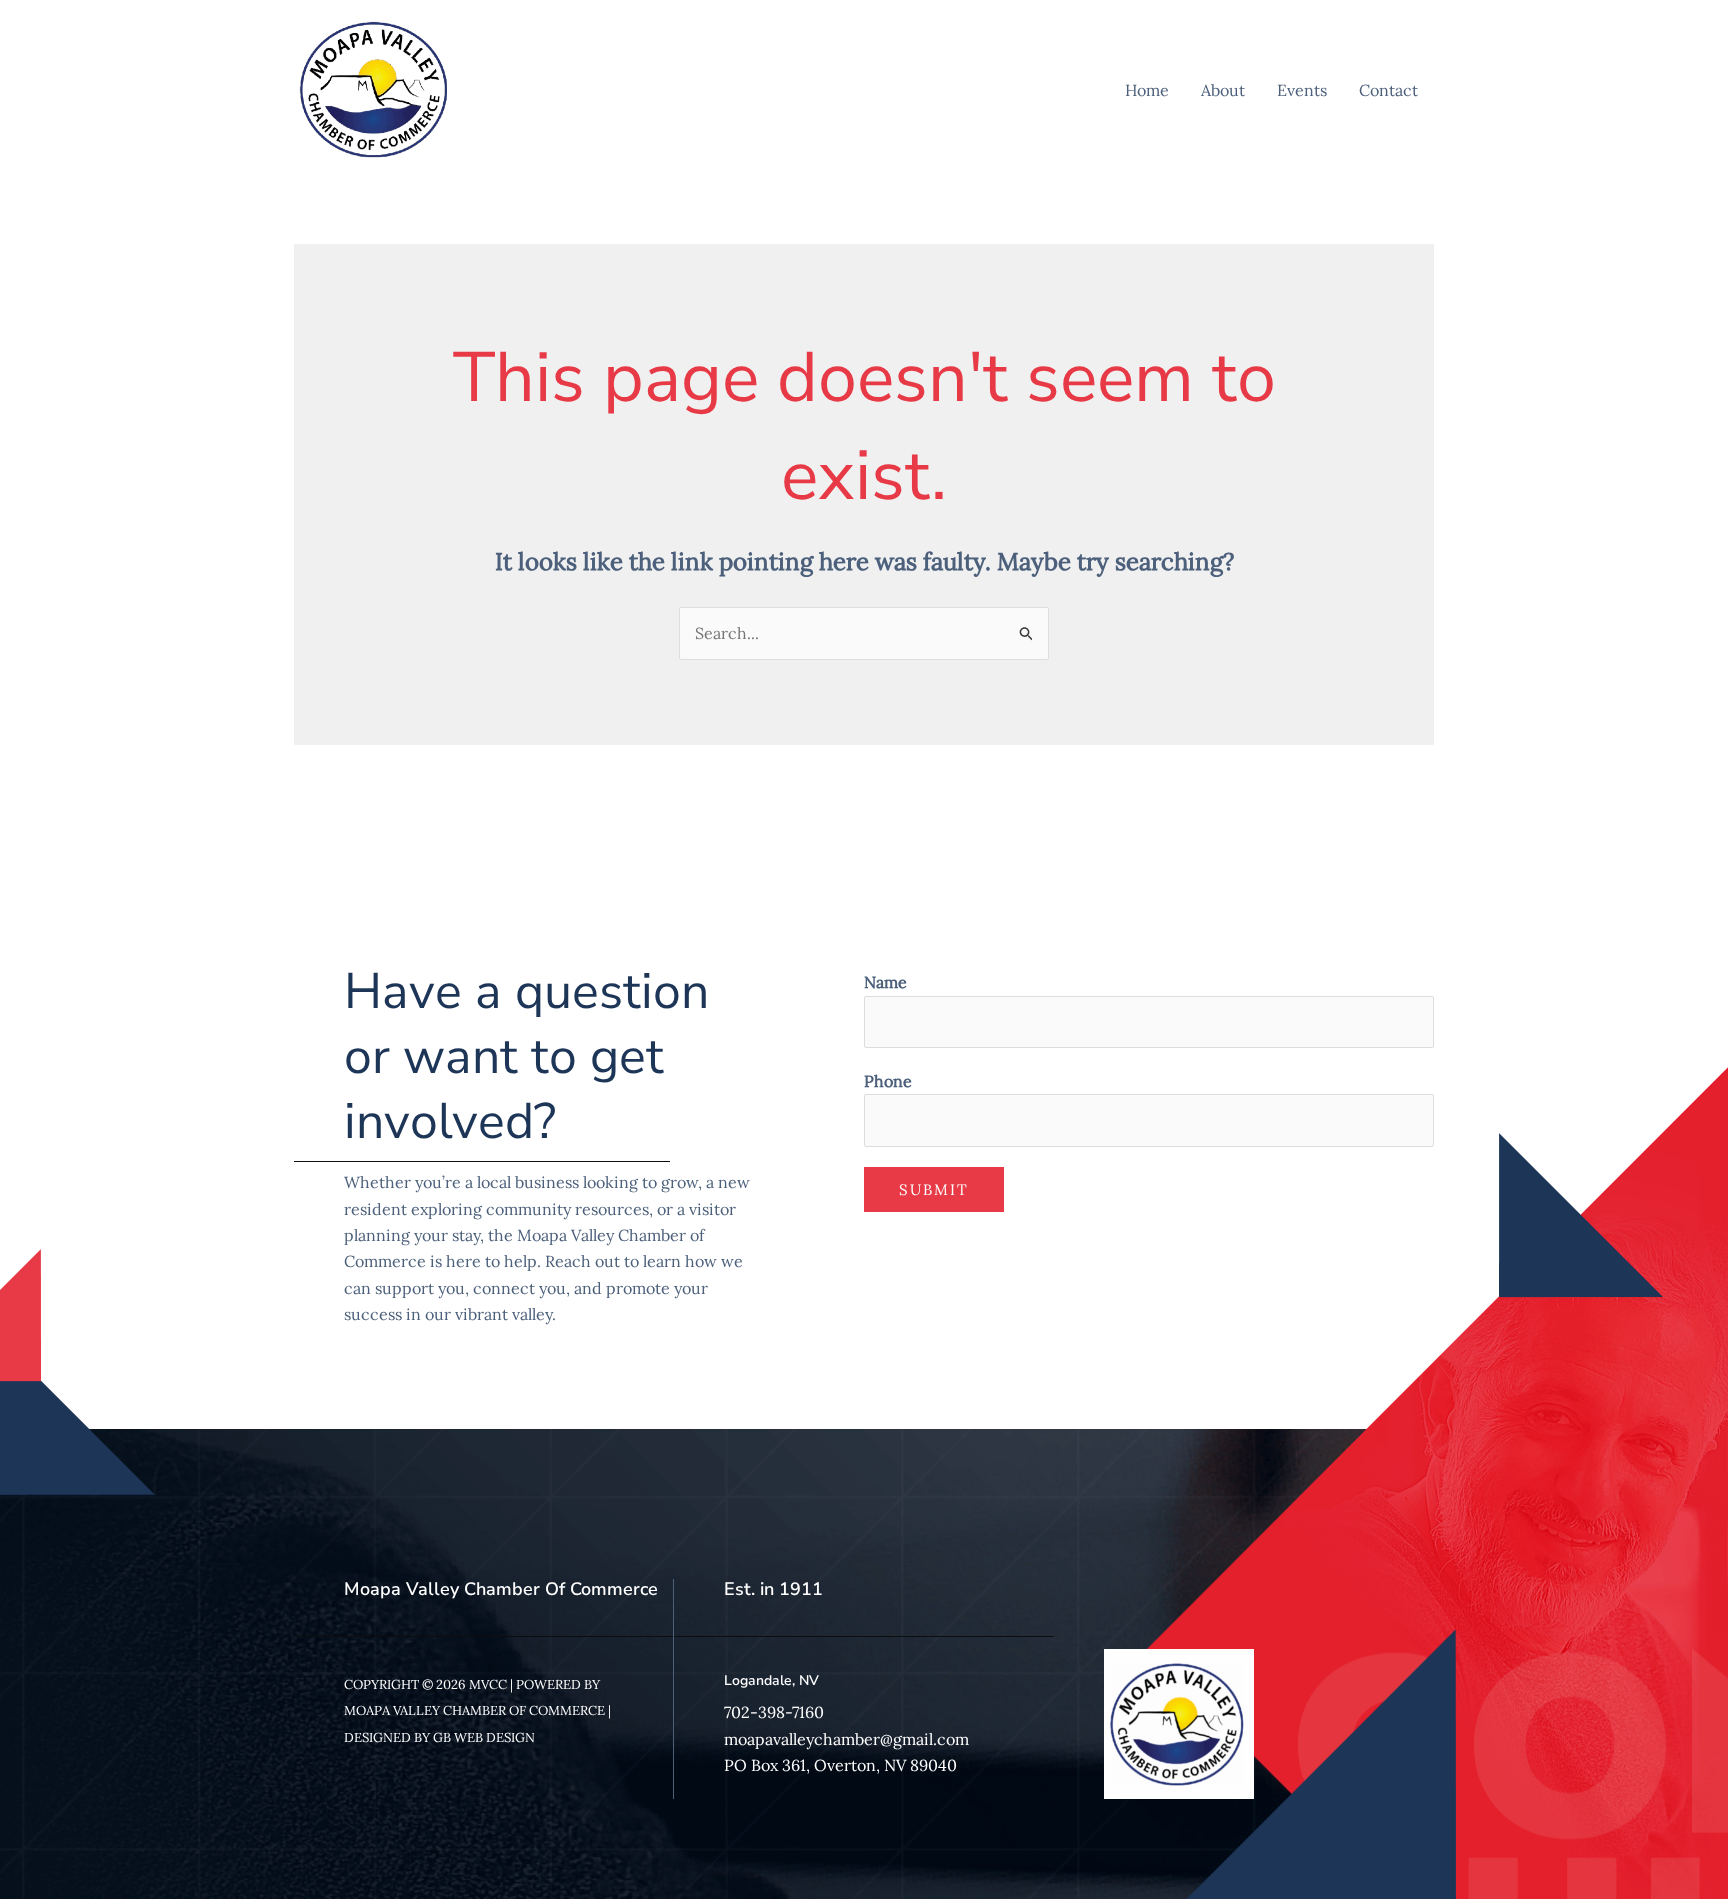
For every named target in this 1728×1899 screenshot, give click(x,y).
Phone (888, 1081)
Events (1302, 90)
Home (1147, 90)
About (1223, 90)
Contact (1388, 90)
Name (885, 982)
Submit (934, 1189)
